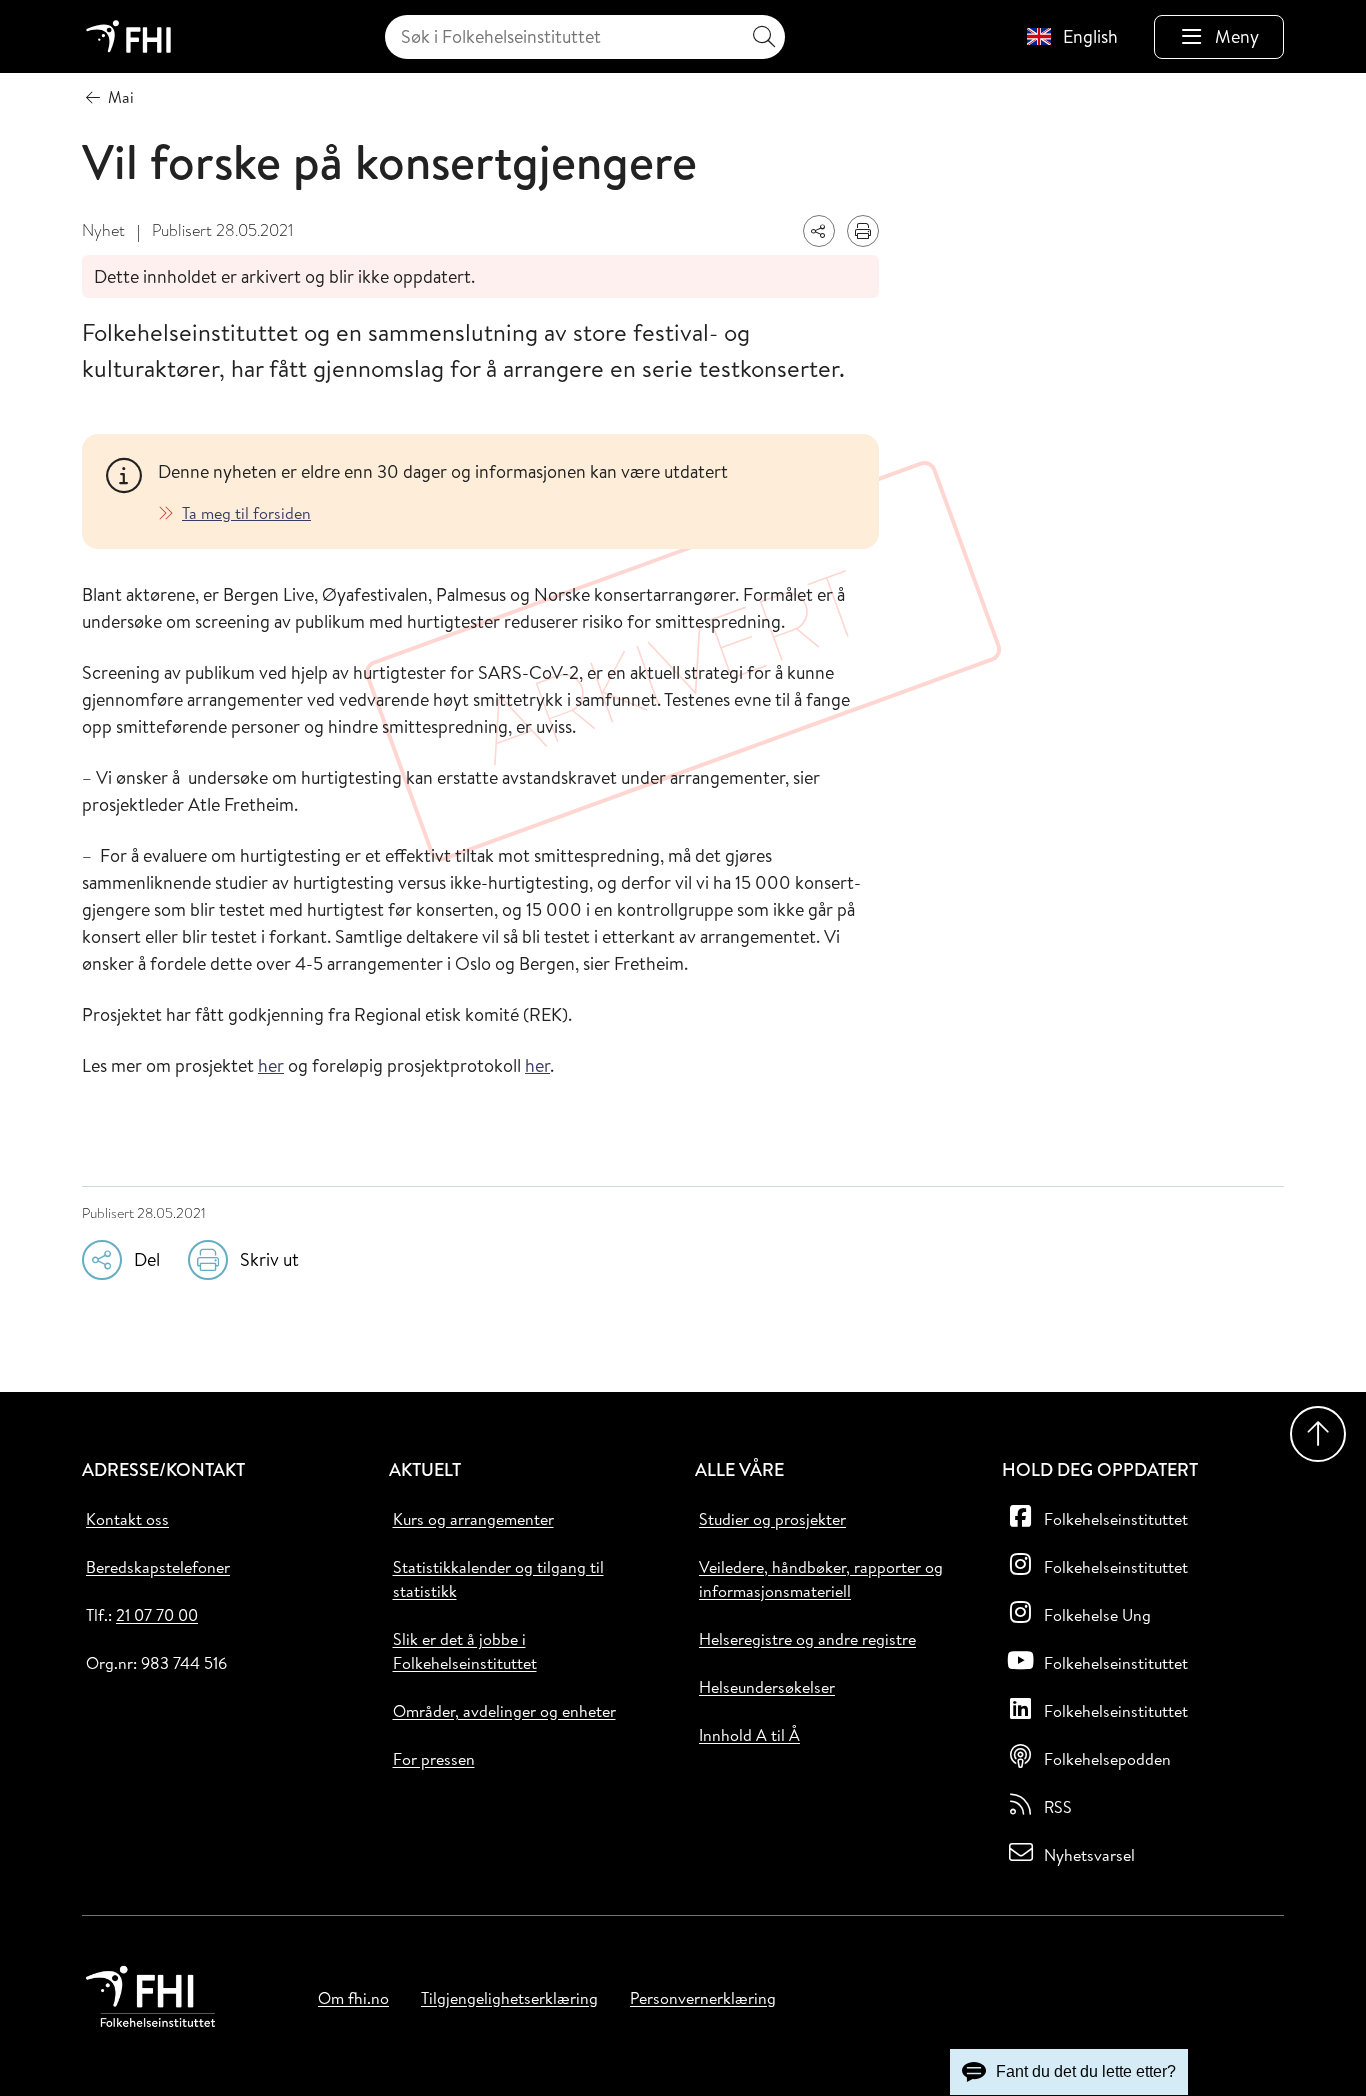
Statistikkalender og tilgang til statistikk (498, 1579)
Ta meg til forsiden (246, 513)
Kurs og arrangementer (473, 1519)
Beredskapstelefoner (158, 1567)
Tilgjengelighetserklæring (509, 1998)
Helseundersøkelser (767, 1687)
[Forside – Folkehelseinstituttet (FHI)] (128, 36)
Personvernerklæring (703, 1998)
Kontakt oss (127, 1519)
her (271, 1065)
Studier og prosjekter (772, 1519)
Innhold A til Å (749, 1735)
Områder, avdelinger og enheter (504, 1711)
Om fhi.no (353, 1998)
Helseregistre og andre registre (807, 1639)
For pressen (434, 1759)
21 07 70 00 (157, 1615)
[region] (506, 491)
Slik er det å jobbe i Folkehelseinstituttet (465, 1651)
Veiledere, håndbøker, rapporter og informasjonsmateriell (821, 1579)
